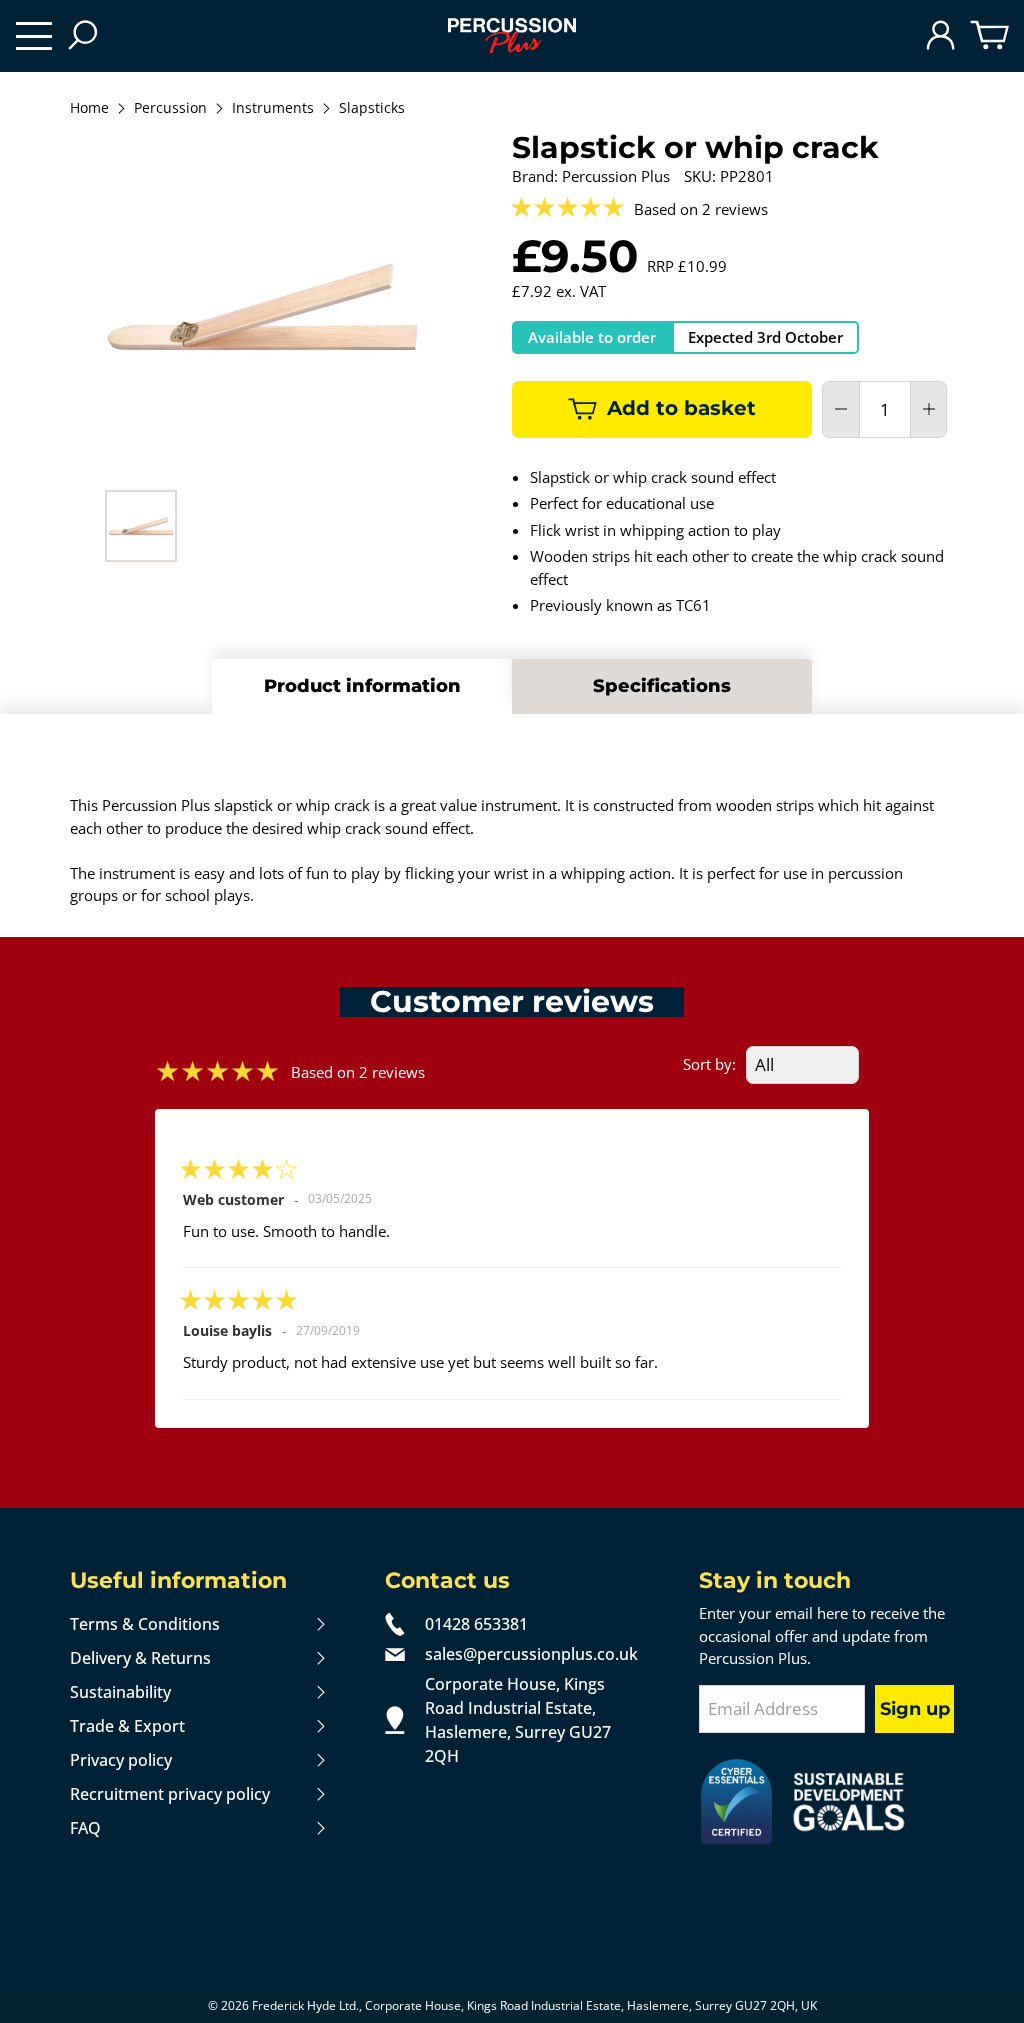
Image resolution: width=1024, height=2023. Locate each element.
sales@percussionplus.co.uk (531, 1654)
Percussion (170, 109)
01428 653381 (476, 1624)
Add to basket (681, 408)
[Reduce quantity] (841, 409)
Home (89, 109)
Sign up (915, 1709)
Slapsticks (372, 109)
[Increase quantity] (929, 409)
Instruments (273, 109)
